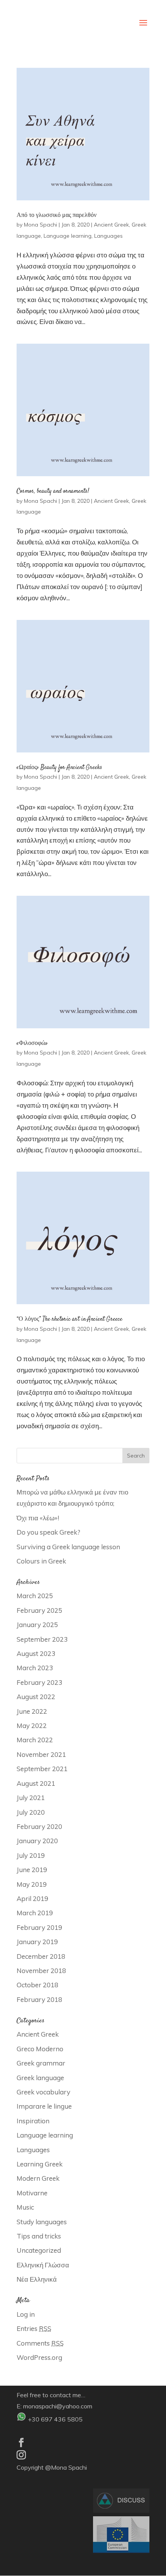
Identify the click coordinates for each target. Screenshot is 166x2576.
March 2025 (35, 1596)
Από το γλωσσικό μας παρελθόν (57, 216)
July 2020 (31, 1812)
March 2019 (35, 1913)
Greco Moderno (40, 2049)
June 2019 (32, 1870)
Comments (40, 2343)
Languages (108, 236)
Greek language (40, 2078)
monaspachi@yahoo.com (58, 2406)
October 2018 (37, 1985)
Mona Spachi (41, 225)
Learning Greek (40, 2164)
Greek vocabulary (43, 2092)
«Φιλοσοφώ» (32, 1044)
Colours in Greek (41, 1561)
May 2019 (32, 1884)
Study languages (42, 2222)
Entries (34, 2328)
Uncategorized (39, 2250)
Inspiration (33, 2121)
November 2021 (41, 1754)
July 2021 (31, 1798)
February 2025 (39, 1610)
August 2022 (36, 1697)
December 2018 (41, 1956)
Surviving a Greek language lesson (68, 1547)
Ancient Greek (111, 225)
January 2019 (37, 1942)
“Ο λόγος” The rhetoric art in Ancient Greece (69, 1319)
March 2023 (35, 1668)
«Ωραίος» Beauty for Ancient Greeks (59, 768)
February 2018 (39, 1999)
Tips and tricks (39, 2236)
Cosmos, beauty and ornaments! (53, 491)
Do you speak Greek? (48, 1532)
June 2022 (32, 1711)
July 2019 (31, 1855)
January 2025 (37, 1625)
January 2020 (37, 1841)
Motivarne (32, 2193)
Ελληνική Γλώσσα (43, 2265)
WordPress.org (39, 2357)
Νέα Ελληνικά (37, 2279)
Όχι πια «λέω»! (38, 1518)
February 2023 (39, 1682)
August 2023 (36, 1653)
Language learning (68, 236)
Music (25, 2207)
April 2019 (32, 1898)
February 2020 (39, 1826)
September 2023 (42, 1639)
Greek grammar (41, 2063)
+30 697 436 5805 (55, 2419)
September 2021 (42, 1769)
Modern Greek (38, 2178)
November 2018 (41, 1971)
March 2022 (35, 1740)
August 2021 (36, 1783)
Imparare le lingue (44, 2106)
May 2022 (32, 1725)
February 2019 (39, 1927)
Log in (26, 2314)
